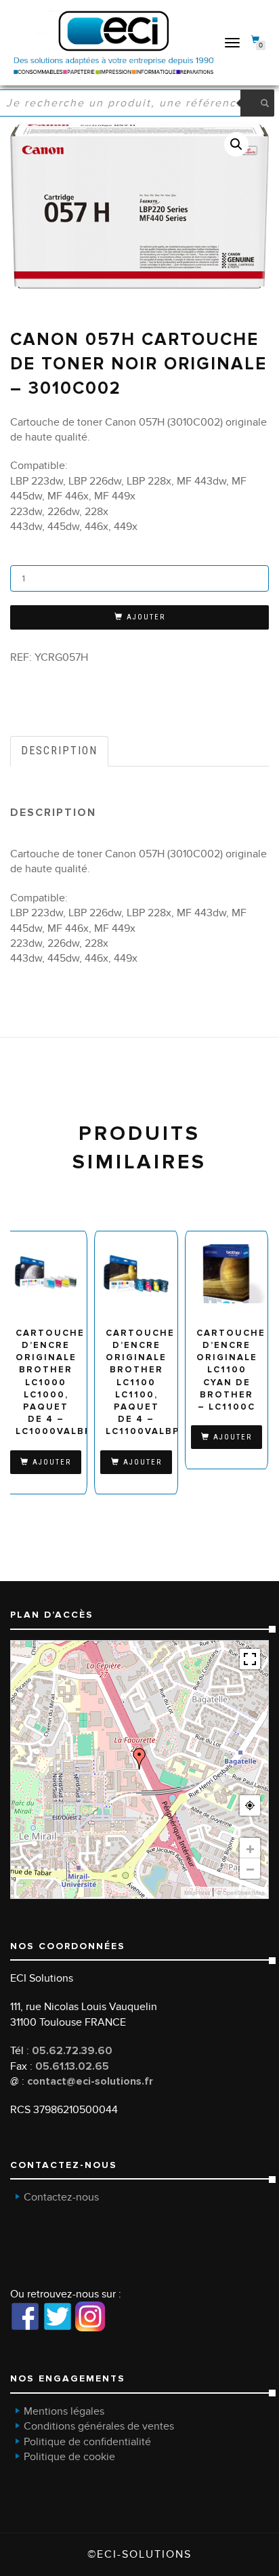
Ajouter (146, 617)
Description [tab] (59, 751)
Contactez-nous (61, 2197)
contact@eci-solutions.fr (90, 2081)
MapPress (197, 1893)
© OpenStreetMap (241, 1893)
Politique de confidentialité (87, 2442)
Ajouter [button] (52, 1462)
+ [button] (250, 1848)
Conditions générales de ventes (99, 2426)
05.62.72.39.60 (72, 2051)
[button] (236, 144)
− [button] (250, 1868)
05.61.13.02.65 (72, 2066)
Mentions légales (64, 2411)
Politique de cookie (69, 2457)
